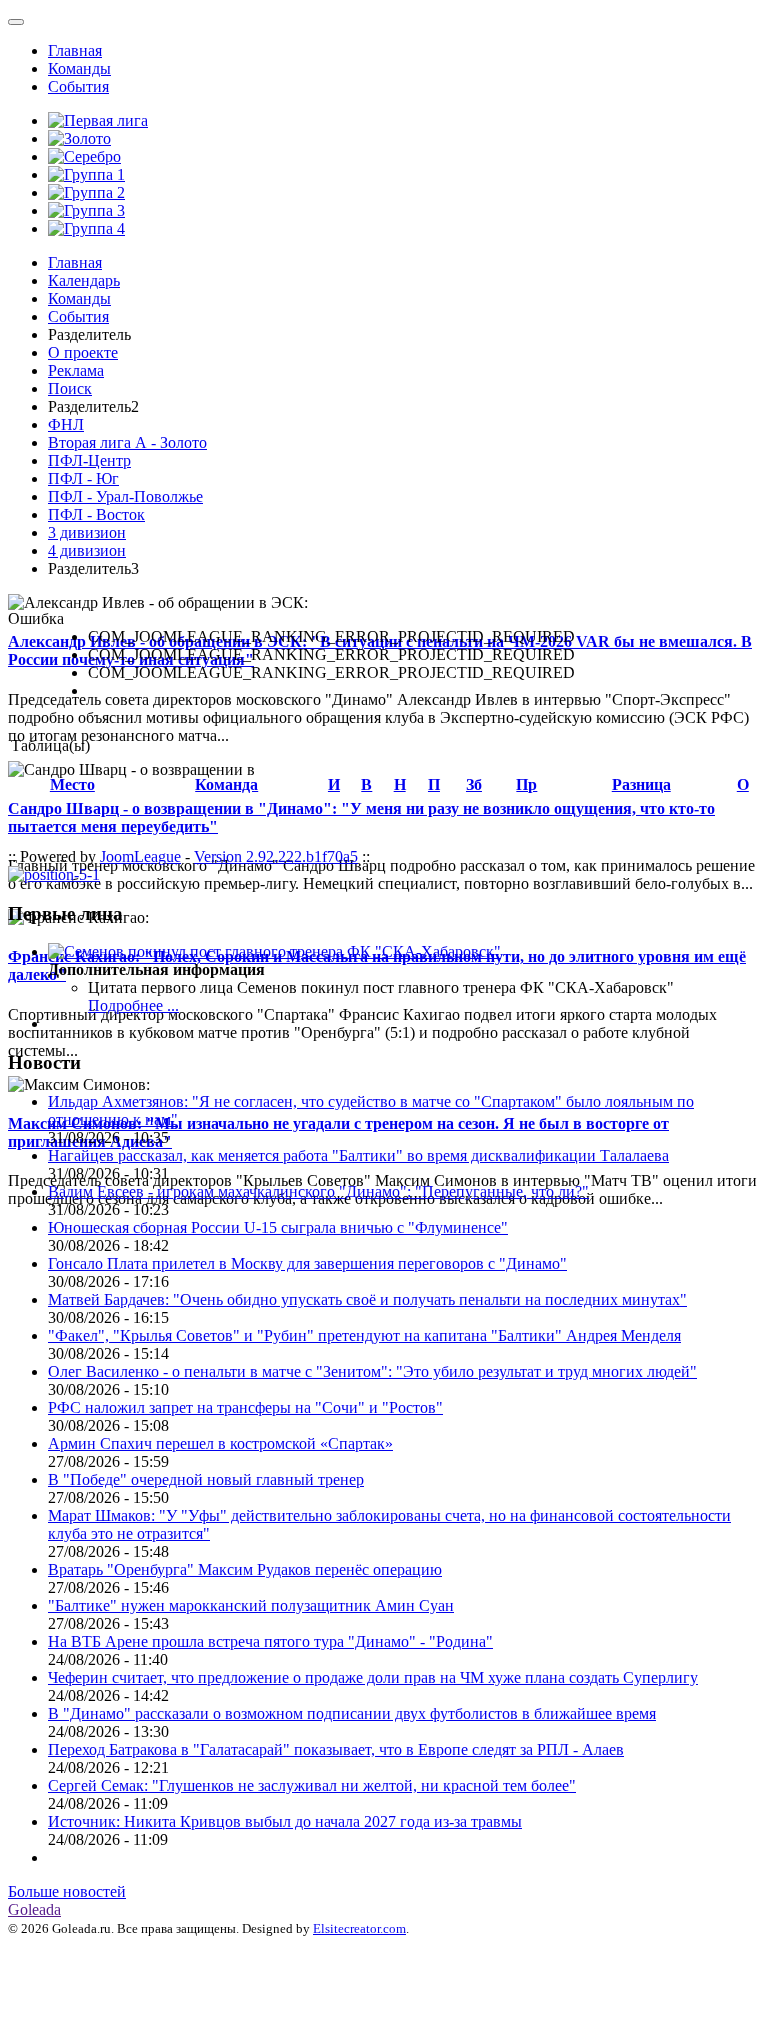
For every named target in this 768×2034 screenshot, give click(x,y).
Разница (641, 784)
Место (72, 784)
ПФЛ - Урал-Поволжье (125, 496)
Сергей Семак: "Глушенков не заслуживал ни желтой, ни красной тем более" (312, 1785)
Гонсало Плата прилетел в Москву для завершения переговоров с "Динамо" (307, 1263)
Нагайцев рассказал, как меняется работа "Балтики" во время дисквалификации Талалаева (358, 1155)
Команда (226, 784)
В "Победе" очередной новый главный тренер (206, 1479)
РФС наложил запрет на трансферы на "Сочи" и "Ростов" (245, 1407)
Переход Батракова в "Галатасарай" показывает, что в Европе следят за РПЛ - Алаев (336, 1749)
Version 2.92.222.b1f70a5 (276, 856)
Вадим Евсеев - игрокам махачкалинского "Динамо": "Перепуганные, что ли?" (318, 1191)
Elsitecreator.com (359, 1928)
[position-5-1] (54, 874)
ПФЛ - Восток (96, 514)
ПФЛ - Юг (83, 478)
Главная (75, 50)
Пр (526, 784)
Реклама (76, 370)
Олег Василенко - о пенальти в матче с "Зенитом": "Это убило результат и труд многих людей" (372, 1371)
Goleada (34, 1909)
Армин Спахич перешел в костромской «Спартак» (220, 1443)
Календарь (84, 280)
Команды (79, 68)
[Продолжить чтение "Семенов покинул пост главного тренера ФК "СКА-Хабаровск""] (274, 951)
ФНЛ (66, 424)
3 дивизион (87, 532)
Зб (474, 784)
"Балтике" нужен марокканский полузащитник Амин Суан (251, 1605)
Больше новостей (67, 1891)
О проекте (83, 352)
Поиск (70, 388)
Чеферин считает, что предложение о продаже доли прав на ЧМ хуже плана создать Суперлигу (373, 1677)
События (78, 86)
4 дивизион (87, 550)
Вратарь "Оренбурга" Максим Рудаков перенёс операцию (245, 1569)
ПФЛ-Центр (89, 460)
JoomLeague (140, 856)
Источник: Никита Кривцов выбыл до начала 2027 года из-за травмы (285, 1821)
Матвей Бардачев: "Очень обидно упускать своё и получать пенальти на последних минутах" (367, 1299)
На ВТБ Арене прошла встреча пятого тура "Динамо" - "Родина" (270, 1641)
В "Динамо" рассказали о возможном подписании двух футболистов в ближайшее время (352, 1713)
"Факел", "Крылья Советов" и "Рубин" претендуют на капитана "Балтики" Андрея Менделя (364, 1335)
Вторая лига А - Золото (127, 442)
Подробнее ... (133, 1005)
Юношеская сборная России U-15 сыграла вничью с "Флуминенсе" (278, 1227)
